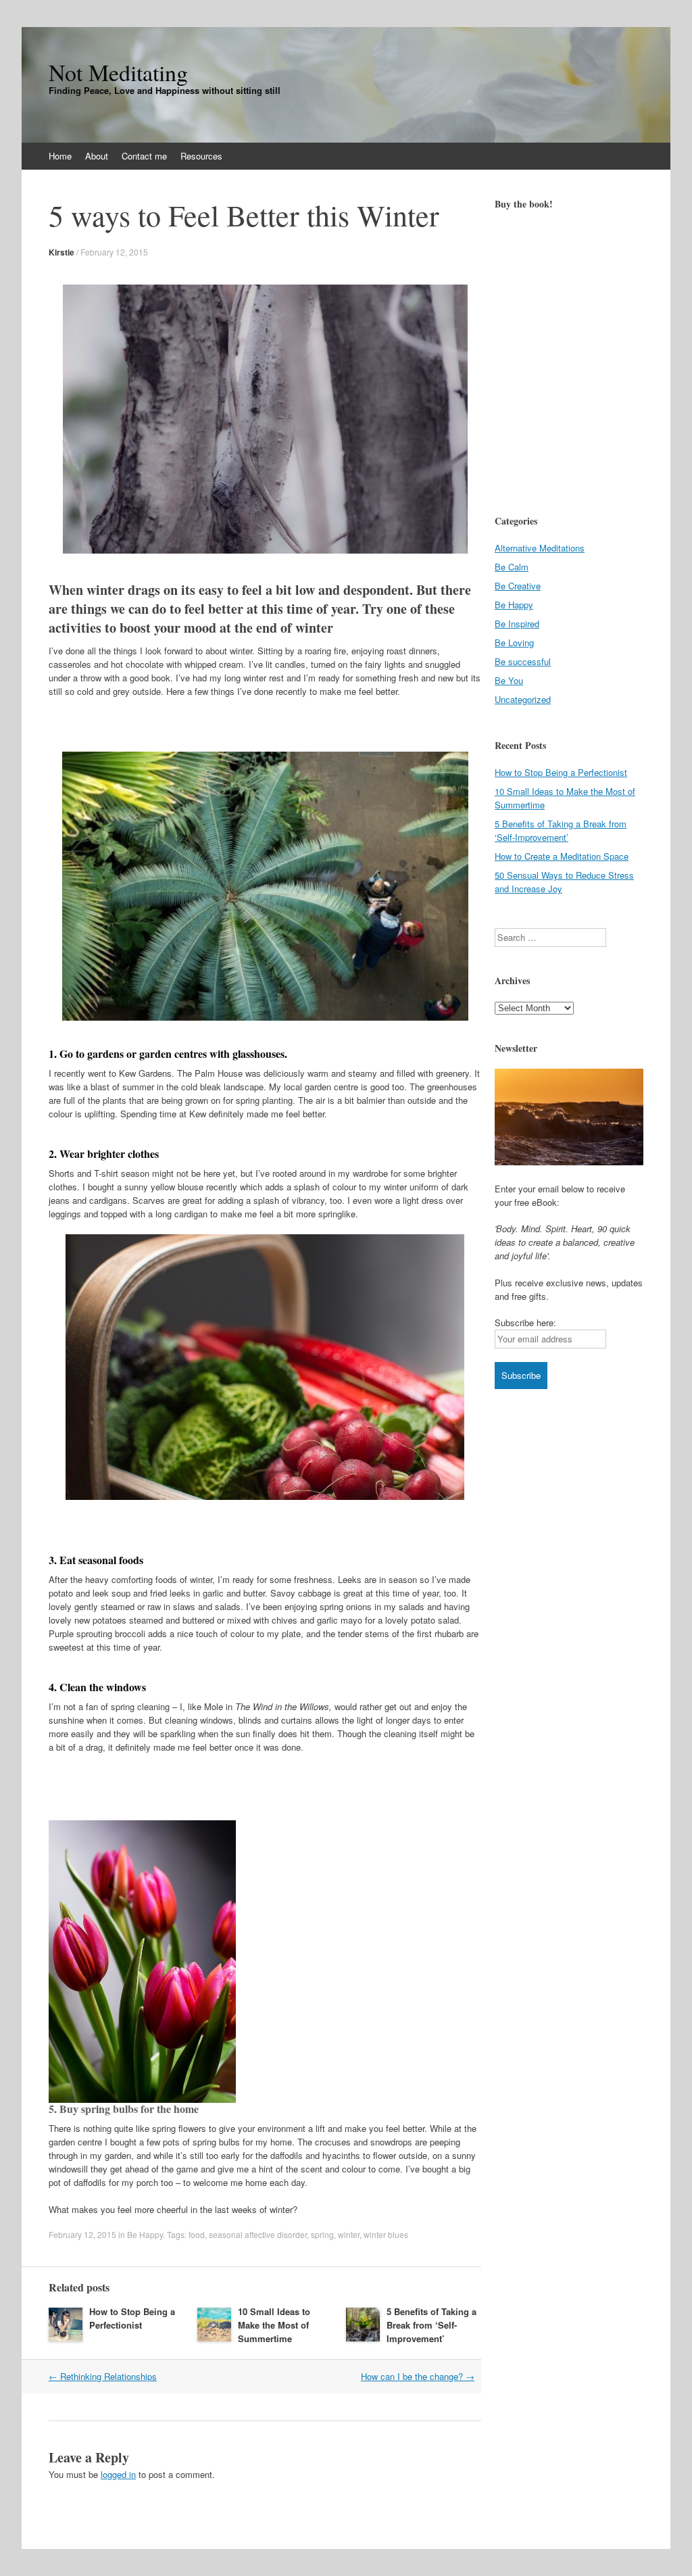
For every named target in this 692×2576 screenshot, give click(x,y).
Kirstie (61, 252)
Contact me (144, 156)
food (197, 2234)
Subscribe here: (525, 1322)
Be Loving (514, 642)
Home (60, 156)
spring (322, 2234)
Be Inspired (517, 624)
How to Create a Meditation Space (562, 856)
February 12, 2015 (114, 252)
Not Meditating (118, 72)
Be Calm (512, 567)
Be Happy (145, 2234)
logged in (118, 2474)
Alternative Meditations (540, 548)
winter (349, 2234)
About (97, 156)
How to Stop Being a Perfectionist (132, 2318)
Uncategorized (523, 699)
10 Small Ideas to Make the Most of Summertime (274, 2325)
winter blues (386, 2234)
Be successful (523, 661)
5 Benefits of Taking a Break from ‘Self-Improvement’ (431, 2325)
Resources (201, 156)
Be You (509, 680)
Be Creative (518, 586)
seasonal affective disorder (258, 2234)
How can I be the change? (418, 2376)
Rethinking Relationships (103, 2376)
